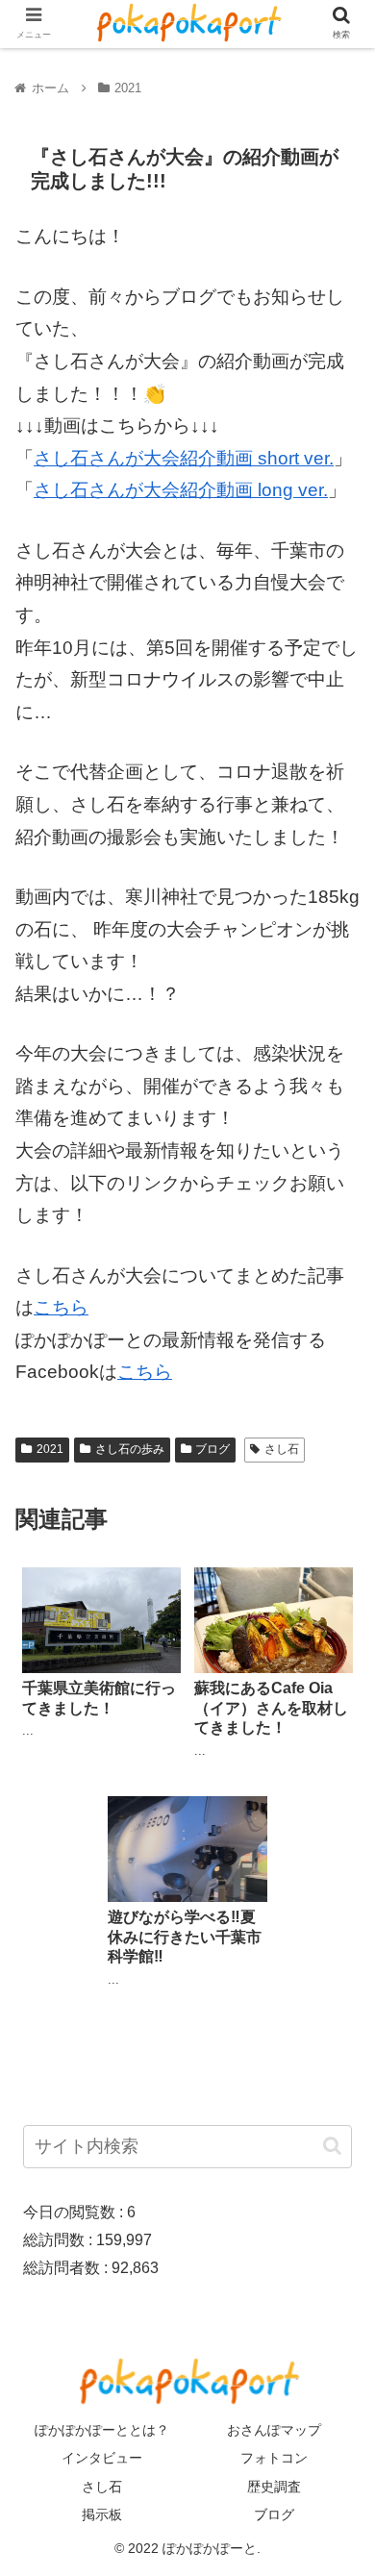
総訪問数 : (60, 2240)
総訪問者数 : (67, 2268)
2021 (50, 1449)
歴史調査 (274, 2487)
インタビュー (102, 2458)
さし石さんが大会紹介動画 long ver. (181, 490)
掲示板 (102, 2514)
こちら (61, 1307)
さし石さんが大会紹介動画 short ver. (184, 458)
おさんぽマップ (274, 2430)
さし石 (282, 1449)
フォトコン (274, 2458)
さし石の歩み (130, 1449)
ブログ (212, 1449)
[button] (332, 2146)
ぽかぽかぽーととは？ (102, 2430)
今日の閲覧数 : (75, 2212)
